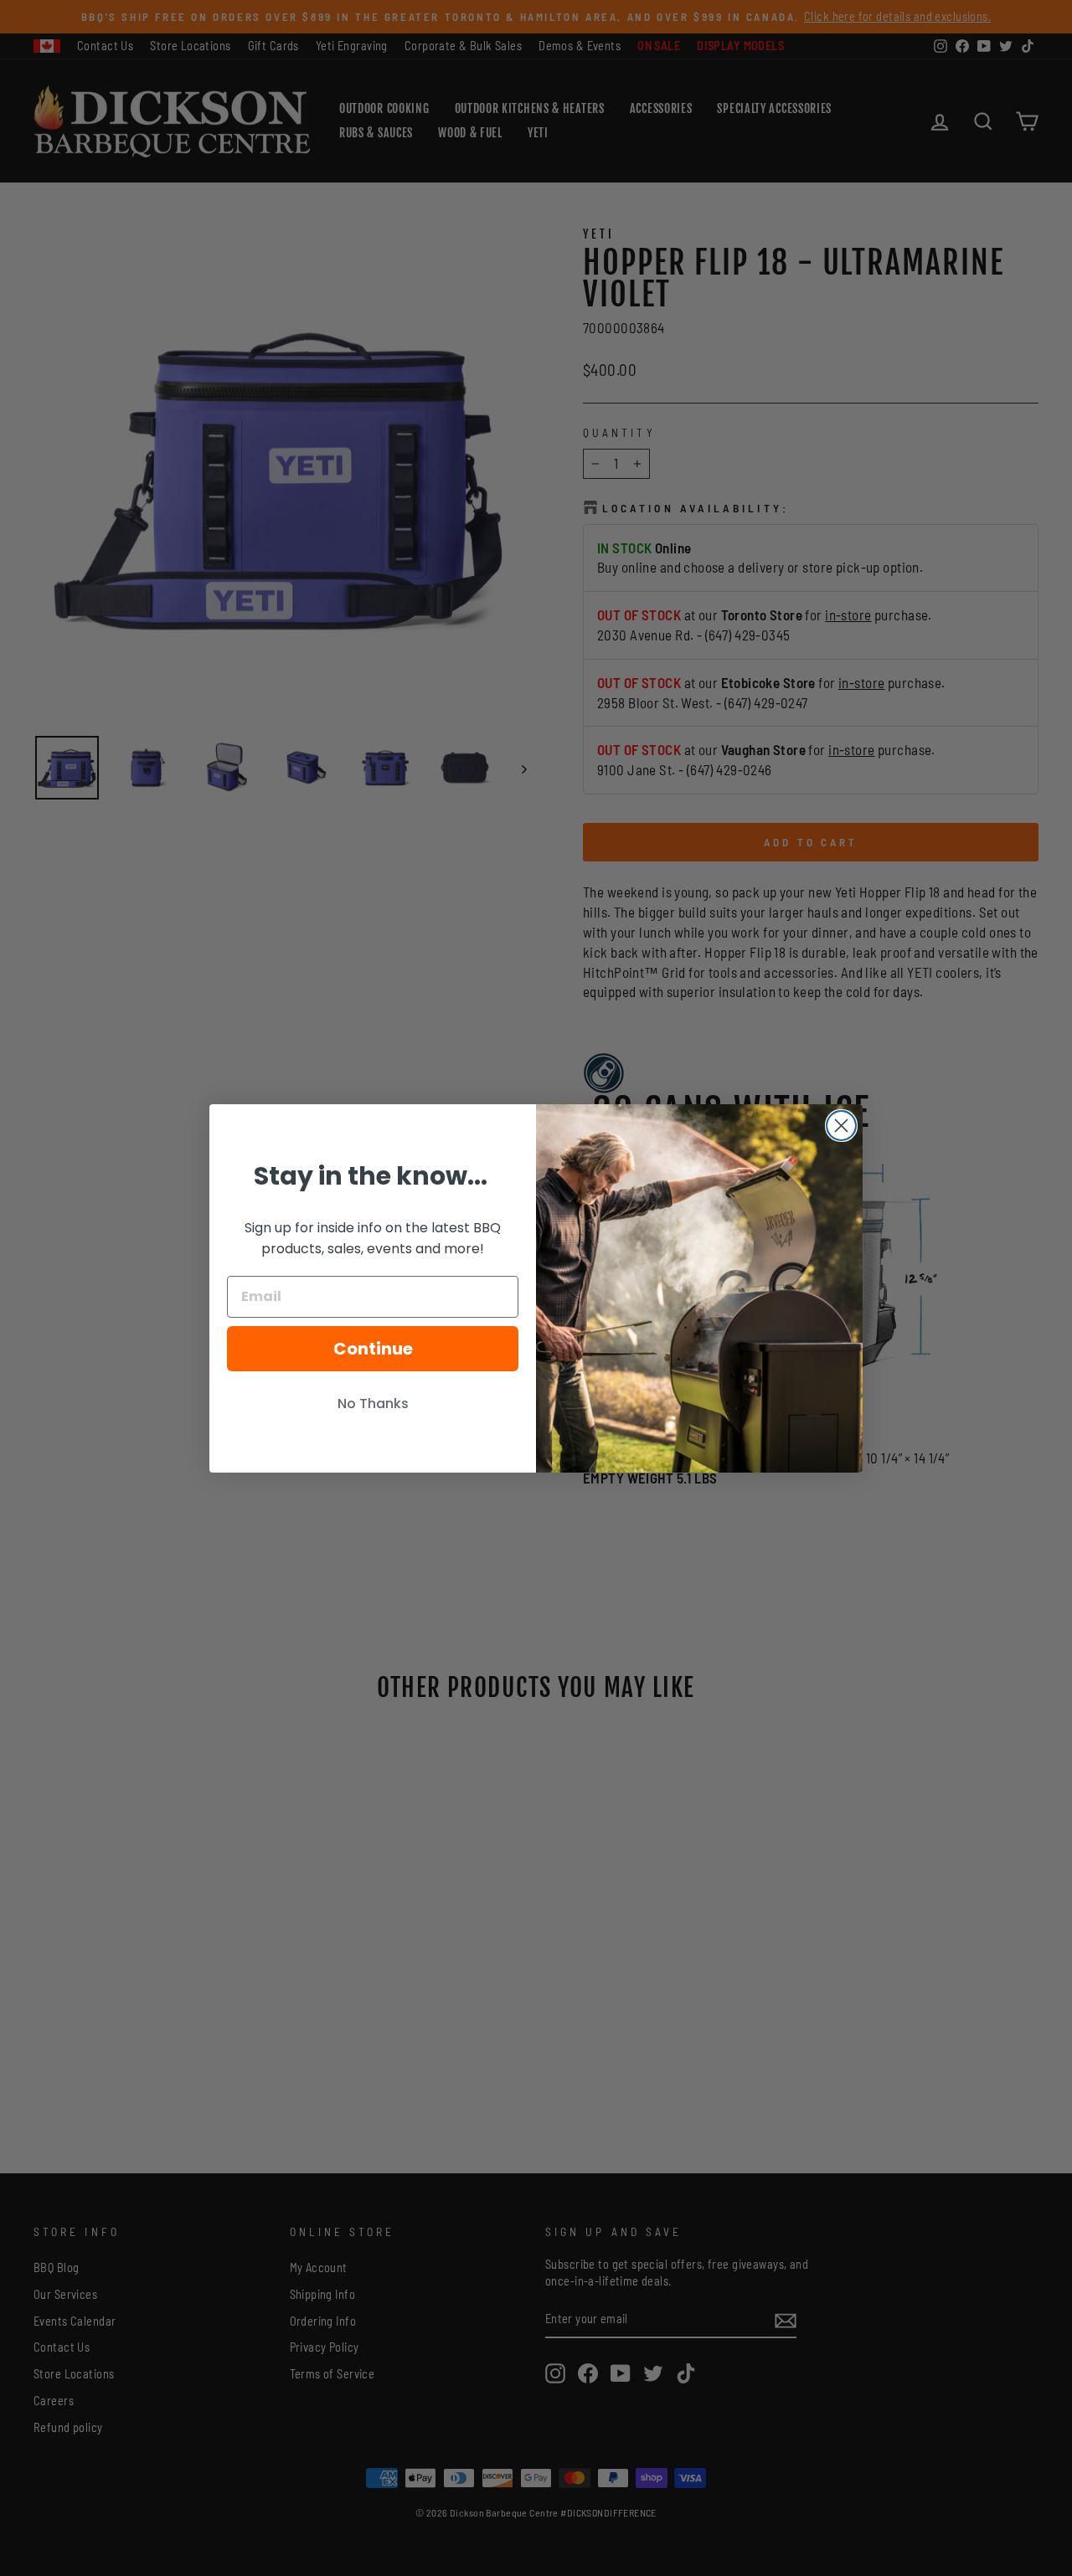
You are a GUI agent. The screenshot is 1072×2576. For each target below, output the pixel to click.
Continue (373, 1349)
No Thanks (373, 1404)
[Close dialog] (841, 1126)
